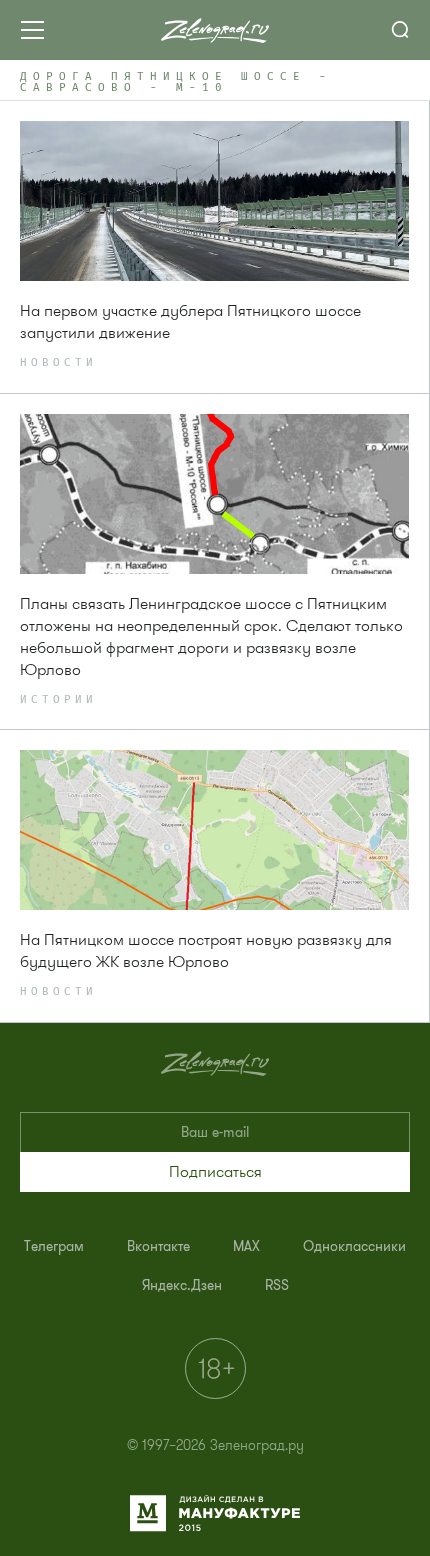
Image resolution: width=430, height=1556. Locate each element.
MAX (246, 1246)
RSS (277, 1285)
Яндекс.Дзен (182, 1285)
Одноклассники (354, 1246)
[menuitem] (54, 1246)
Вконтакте (158, 1246)
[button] (215, 1172)
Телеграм (54, 1246)
